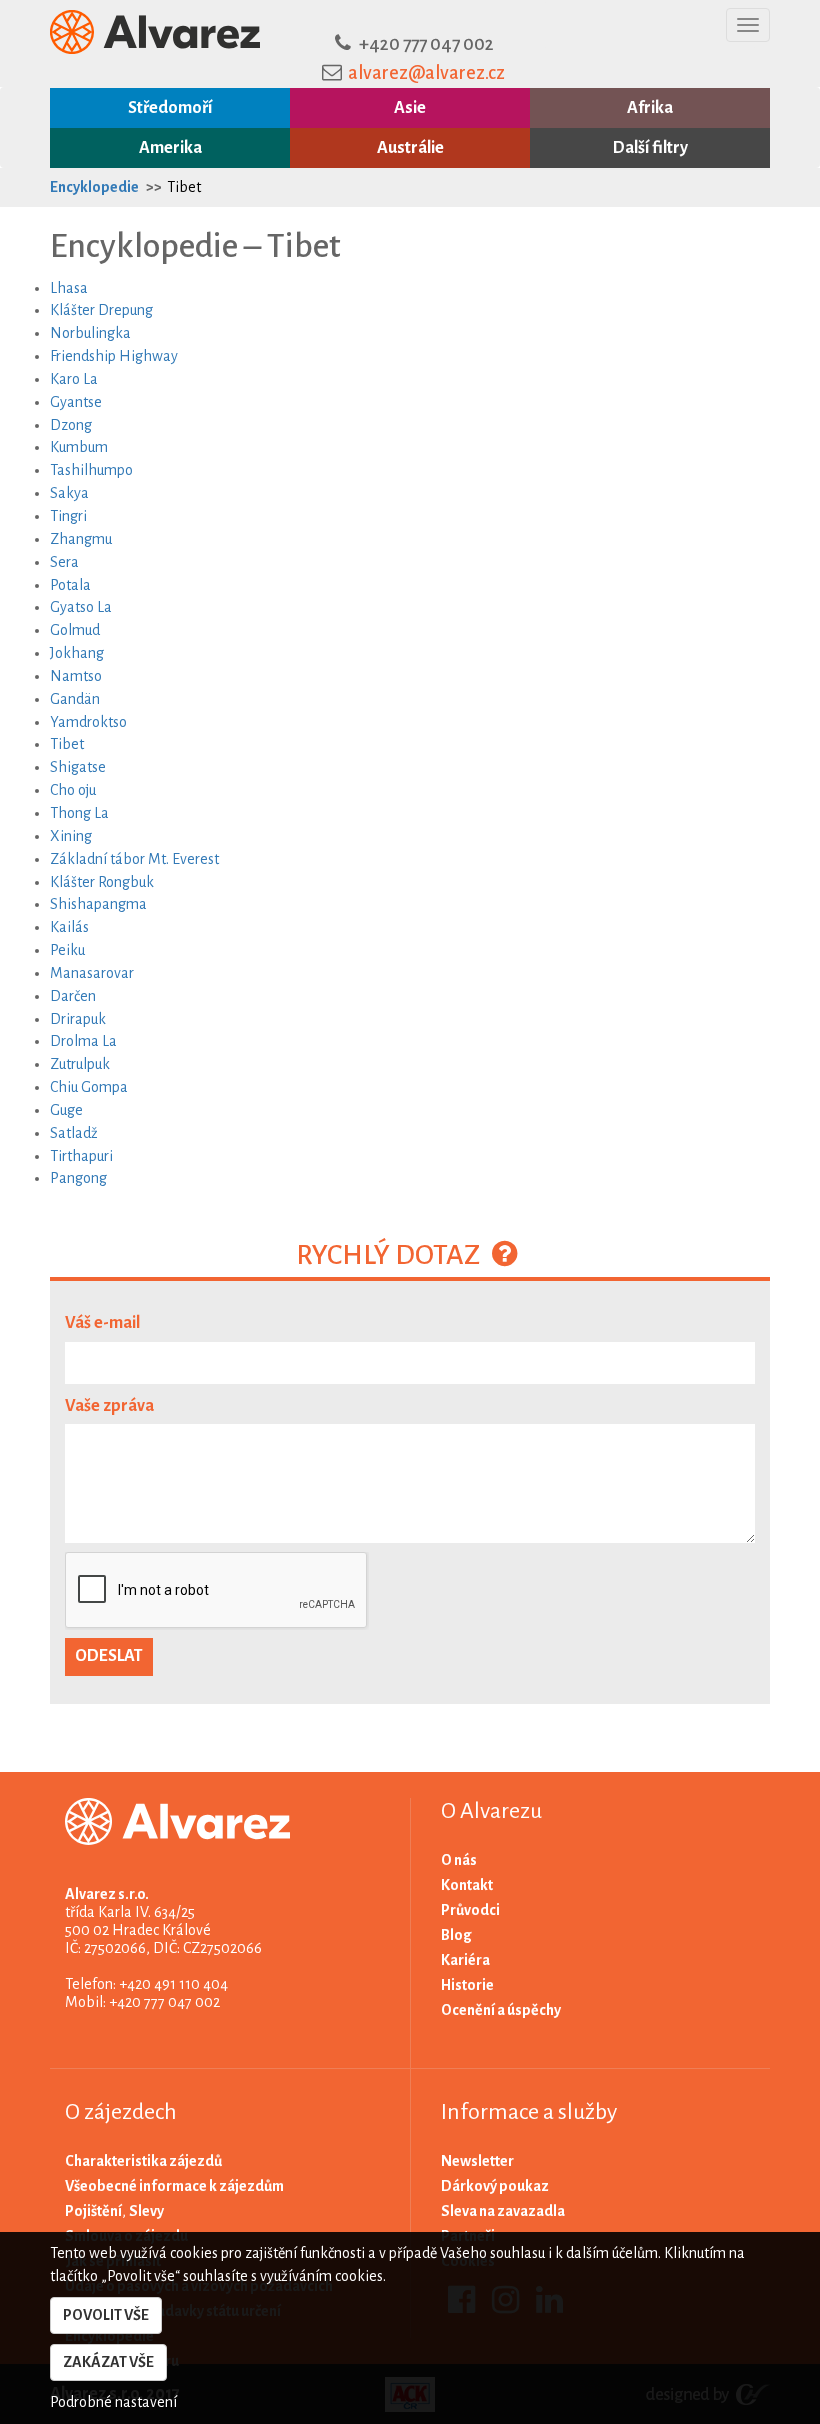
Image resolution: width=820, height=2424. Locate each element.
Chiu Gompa (89, 1087)
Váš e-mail (102, 1323)
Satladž (74, 1133)
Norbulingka (90, 333)
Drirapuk (78, 1019)
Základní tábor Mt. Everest (134, 859)
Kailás (69, 927)
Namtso (76, 676)
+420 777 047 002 (426, 44)
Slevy (146, 2211)
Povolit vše (106, 2315)
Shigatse (78, 767)
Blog (456, 1935)
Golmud (75, 630)
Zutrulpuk (80, 1064)
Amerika (170, 148)
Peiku (67, 950)
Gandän (75, 699)
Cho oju (73, 790)
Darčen (73, 996)
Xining (71, 836)
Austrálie (410, 148)
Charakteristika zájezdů (143, 2161)
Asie (410, 108)
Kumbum (79, 447)
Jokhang (77, 653)
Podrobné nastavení (113, 2402)
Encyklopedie (94, 187)
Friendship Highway (114, 356)
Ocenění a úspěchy (501, 2010)
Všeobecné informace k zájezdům (174, 2186)
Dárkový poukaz (495, 2186)
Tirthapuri (81, 1156)
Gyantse (76, 402)
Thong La (79, 813)
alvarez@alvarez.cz (426, 73)
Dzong (71, 425)
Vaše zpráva (109, 1406)
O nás (459, 1860)
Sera (64, 562)
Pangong (78, 1178)
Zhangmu (81, 539)
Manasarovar (92, 973)
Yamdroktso (88, 722)
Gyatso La (81, 607)
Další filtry (650, 148)
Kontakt (467, 1885)
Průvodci (470, 1910)
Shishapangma (98, 904)
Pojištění (93, 2211)
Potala (70, 585)
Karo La (74, 379)
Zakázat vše (108, 2362)
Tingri (68, 516)
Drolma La (83, 1041)
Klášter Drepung (101, 310)
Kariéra (465, 1960)
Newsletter (477, 2161)
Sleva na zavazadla (503, 2211)
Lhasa (69, 288)
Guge (66, 1110)
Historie (467, 1985)
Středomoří (170, 108)
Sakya (69, 493)
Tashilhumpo (91, 470)
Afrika (650, 108)
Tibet (184, 187)
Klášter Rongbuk (102, 882)
